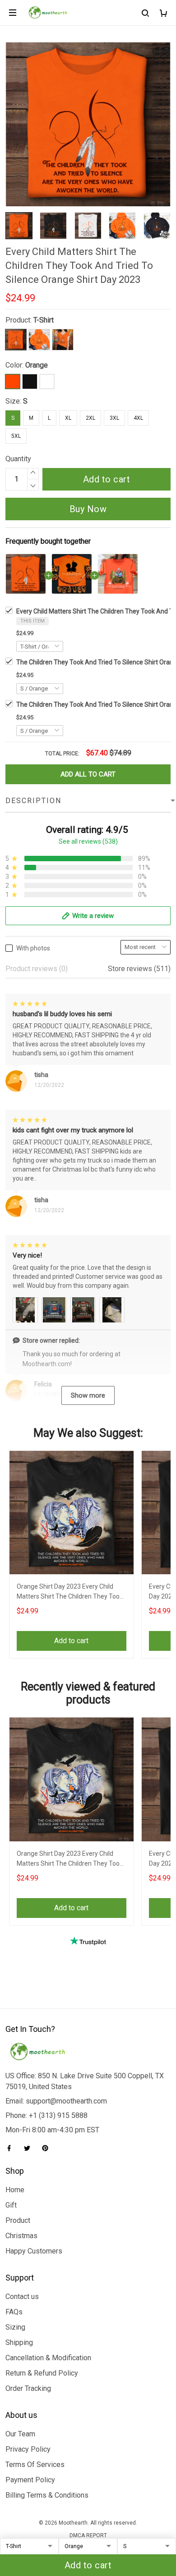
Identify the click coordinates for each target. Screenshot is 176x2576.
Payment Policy (30, 2480)
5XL (16, 436)
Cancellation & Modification (48, 2358)
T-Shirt (44, 320)
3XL (114, 418)
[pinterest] (48, 2148)
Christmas (21, 2236)
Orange (37, 365)
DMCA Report (88, 2535)
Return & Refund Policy (42, 2373)
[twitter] (30, 2148)
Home (15, 2190)
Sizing (15, 2327)
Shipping (19, 2342)
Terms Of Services (35, 2465)
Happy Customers (34, 2251)
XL (68, 418)
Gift (11, 2205)
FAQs (14, 2312)
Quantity (18, 459)
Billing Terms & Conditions (47, 2495)
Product (18, 2220)
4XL (138, 418)
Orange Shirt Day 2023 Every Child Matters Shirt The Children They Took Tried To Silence (70, 1592)
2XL (90, 418)
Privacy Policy (28, 2449)
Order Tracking (28, 2388)
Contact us (22, 2297)
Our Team (20, 2434)
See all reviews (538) (88, 841)
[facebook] (12, 2148)
